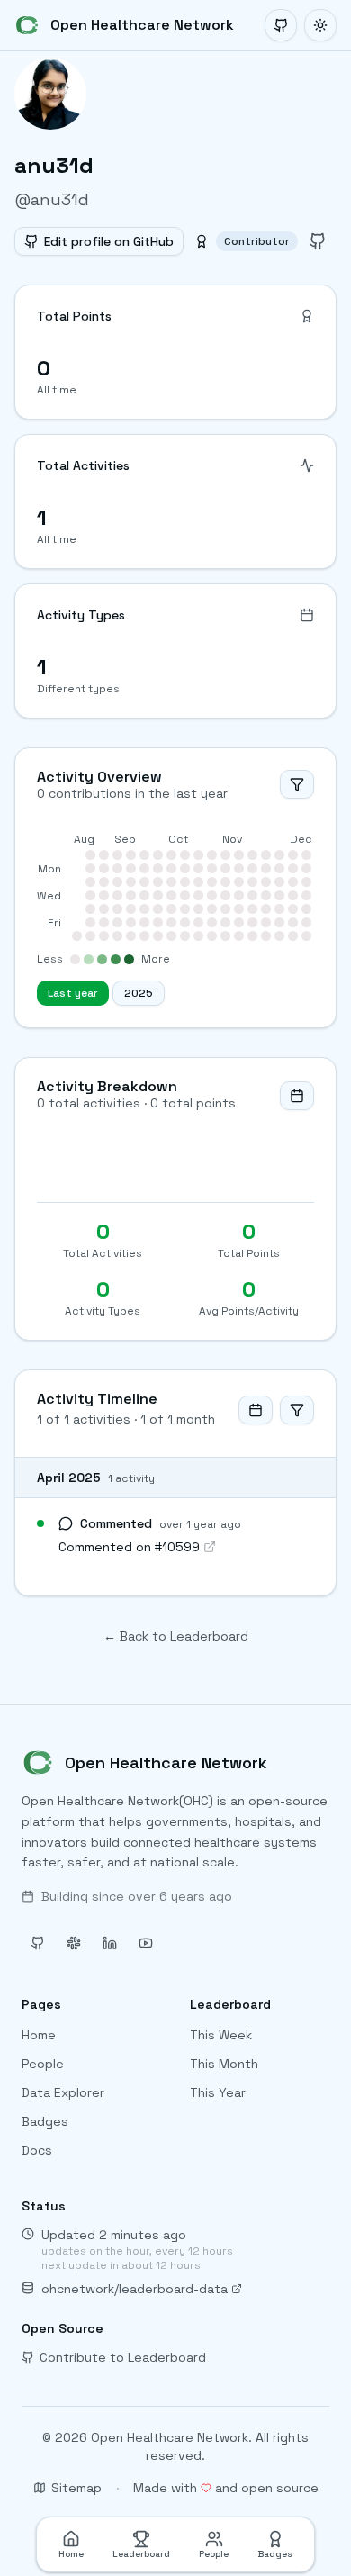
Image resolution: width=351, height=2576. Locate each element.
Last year (73, 993)
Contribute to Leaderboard (123, 2357)
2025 (139, 993)
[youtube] (146, 1943)
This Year (218, 2092)
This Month (224, 2064)
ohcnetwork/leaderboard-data (135, 2289)
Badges (45, 2121)
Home (39, 2035)
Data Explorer (63, 2092)
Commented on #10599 (129, 1547)
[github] (318, 241)
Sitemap (76, 2488)
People (43, 2064)
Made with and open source (226, 2488)
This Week (221, 2035)
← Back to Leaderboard (176, 1636)
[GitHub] (281, 25)
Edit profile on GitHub (109, 241)
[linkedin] (110, 1943)
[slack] (74, 1943)
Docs (37, 2150)
